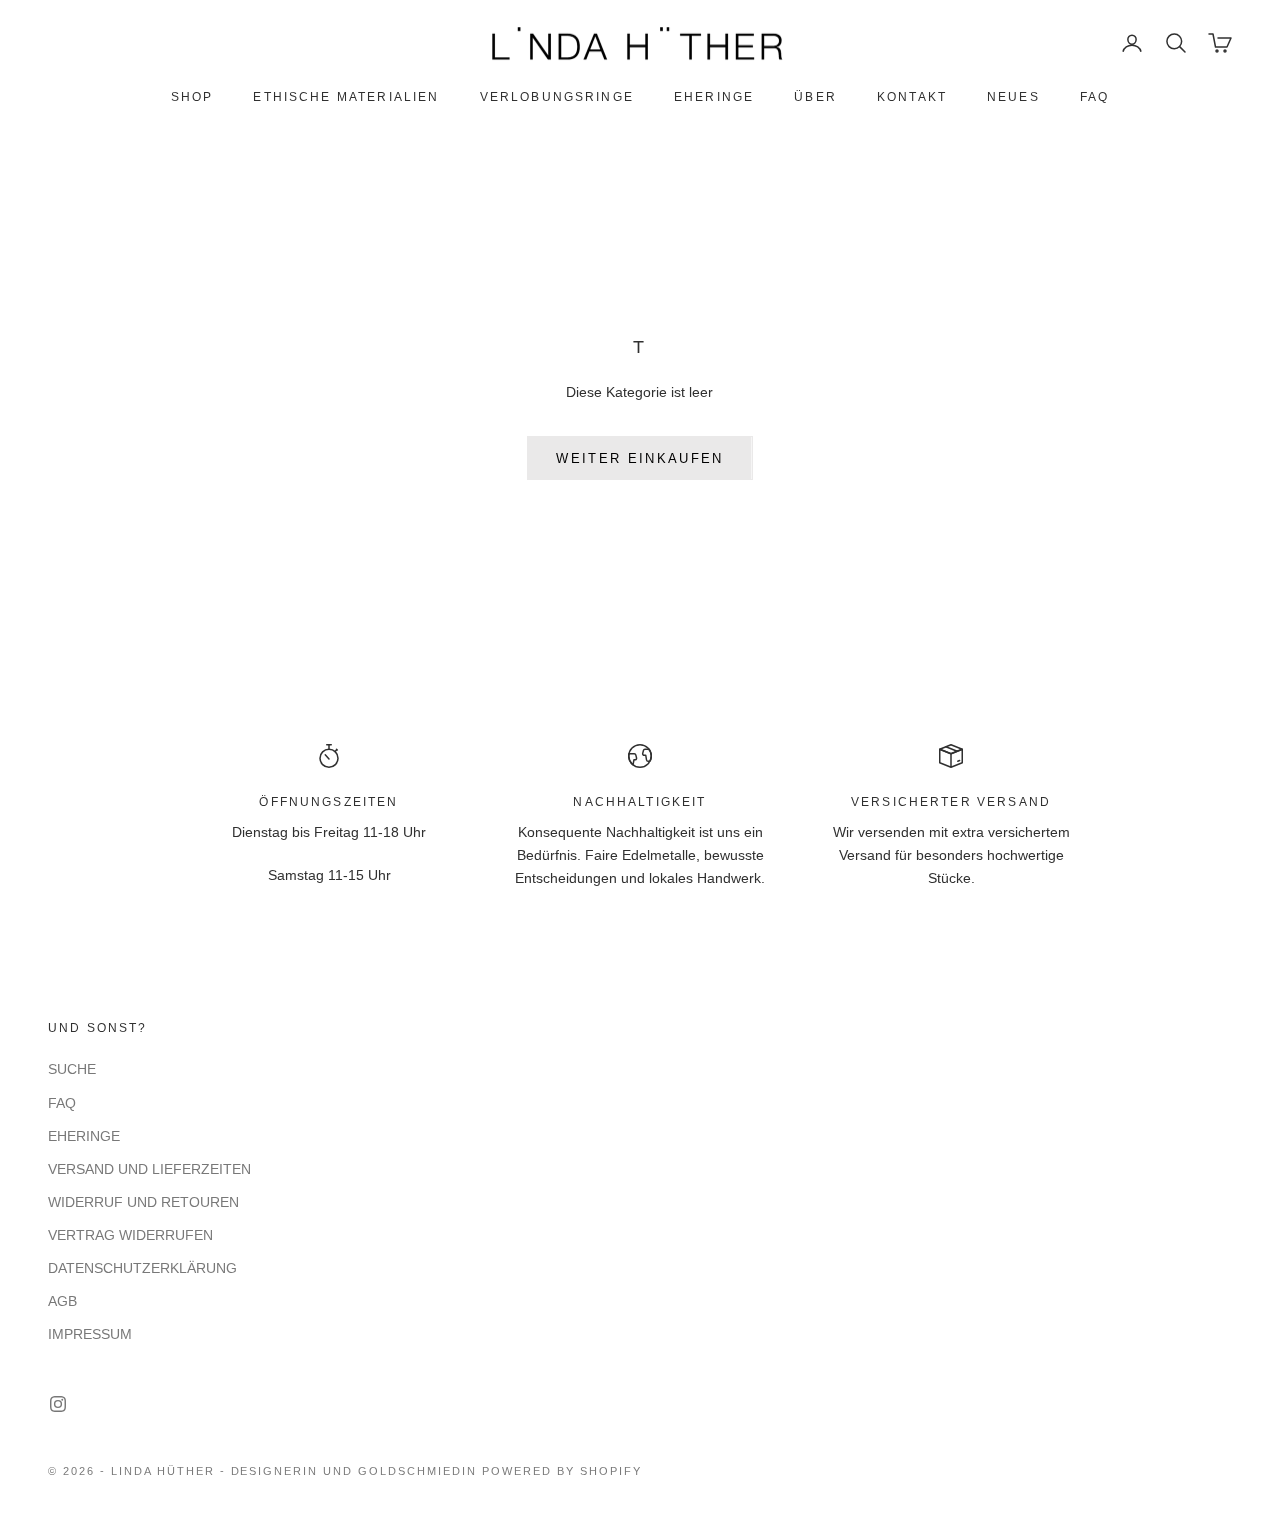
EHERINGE (714, 97)
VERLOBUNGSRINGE (557, 97)
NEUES (1013, 97)
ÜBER (815, 97)
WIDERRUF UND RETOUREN (143, 1202)
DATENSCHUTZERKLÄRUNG (142, 1268)
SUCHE (72, 1069)
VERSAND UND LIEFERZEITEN (149, 1169)
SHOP (192, 97)
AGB (62, 1301)
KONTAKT (912, 97)
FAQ (1094, 97)
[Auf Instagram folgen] (58, 1404)
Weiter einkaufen (639, 458)
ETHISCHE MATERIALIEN (346, 97)
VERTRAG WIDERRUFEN (130, 1235)
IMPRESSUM (90, 1334)
